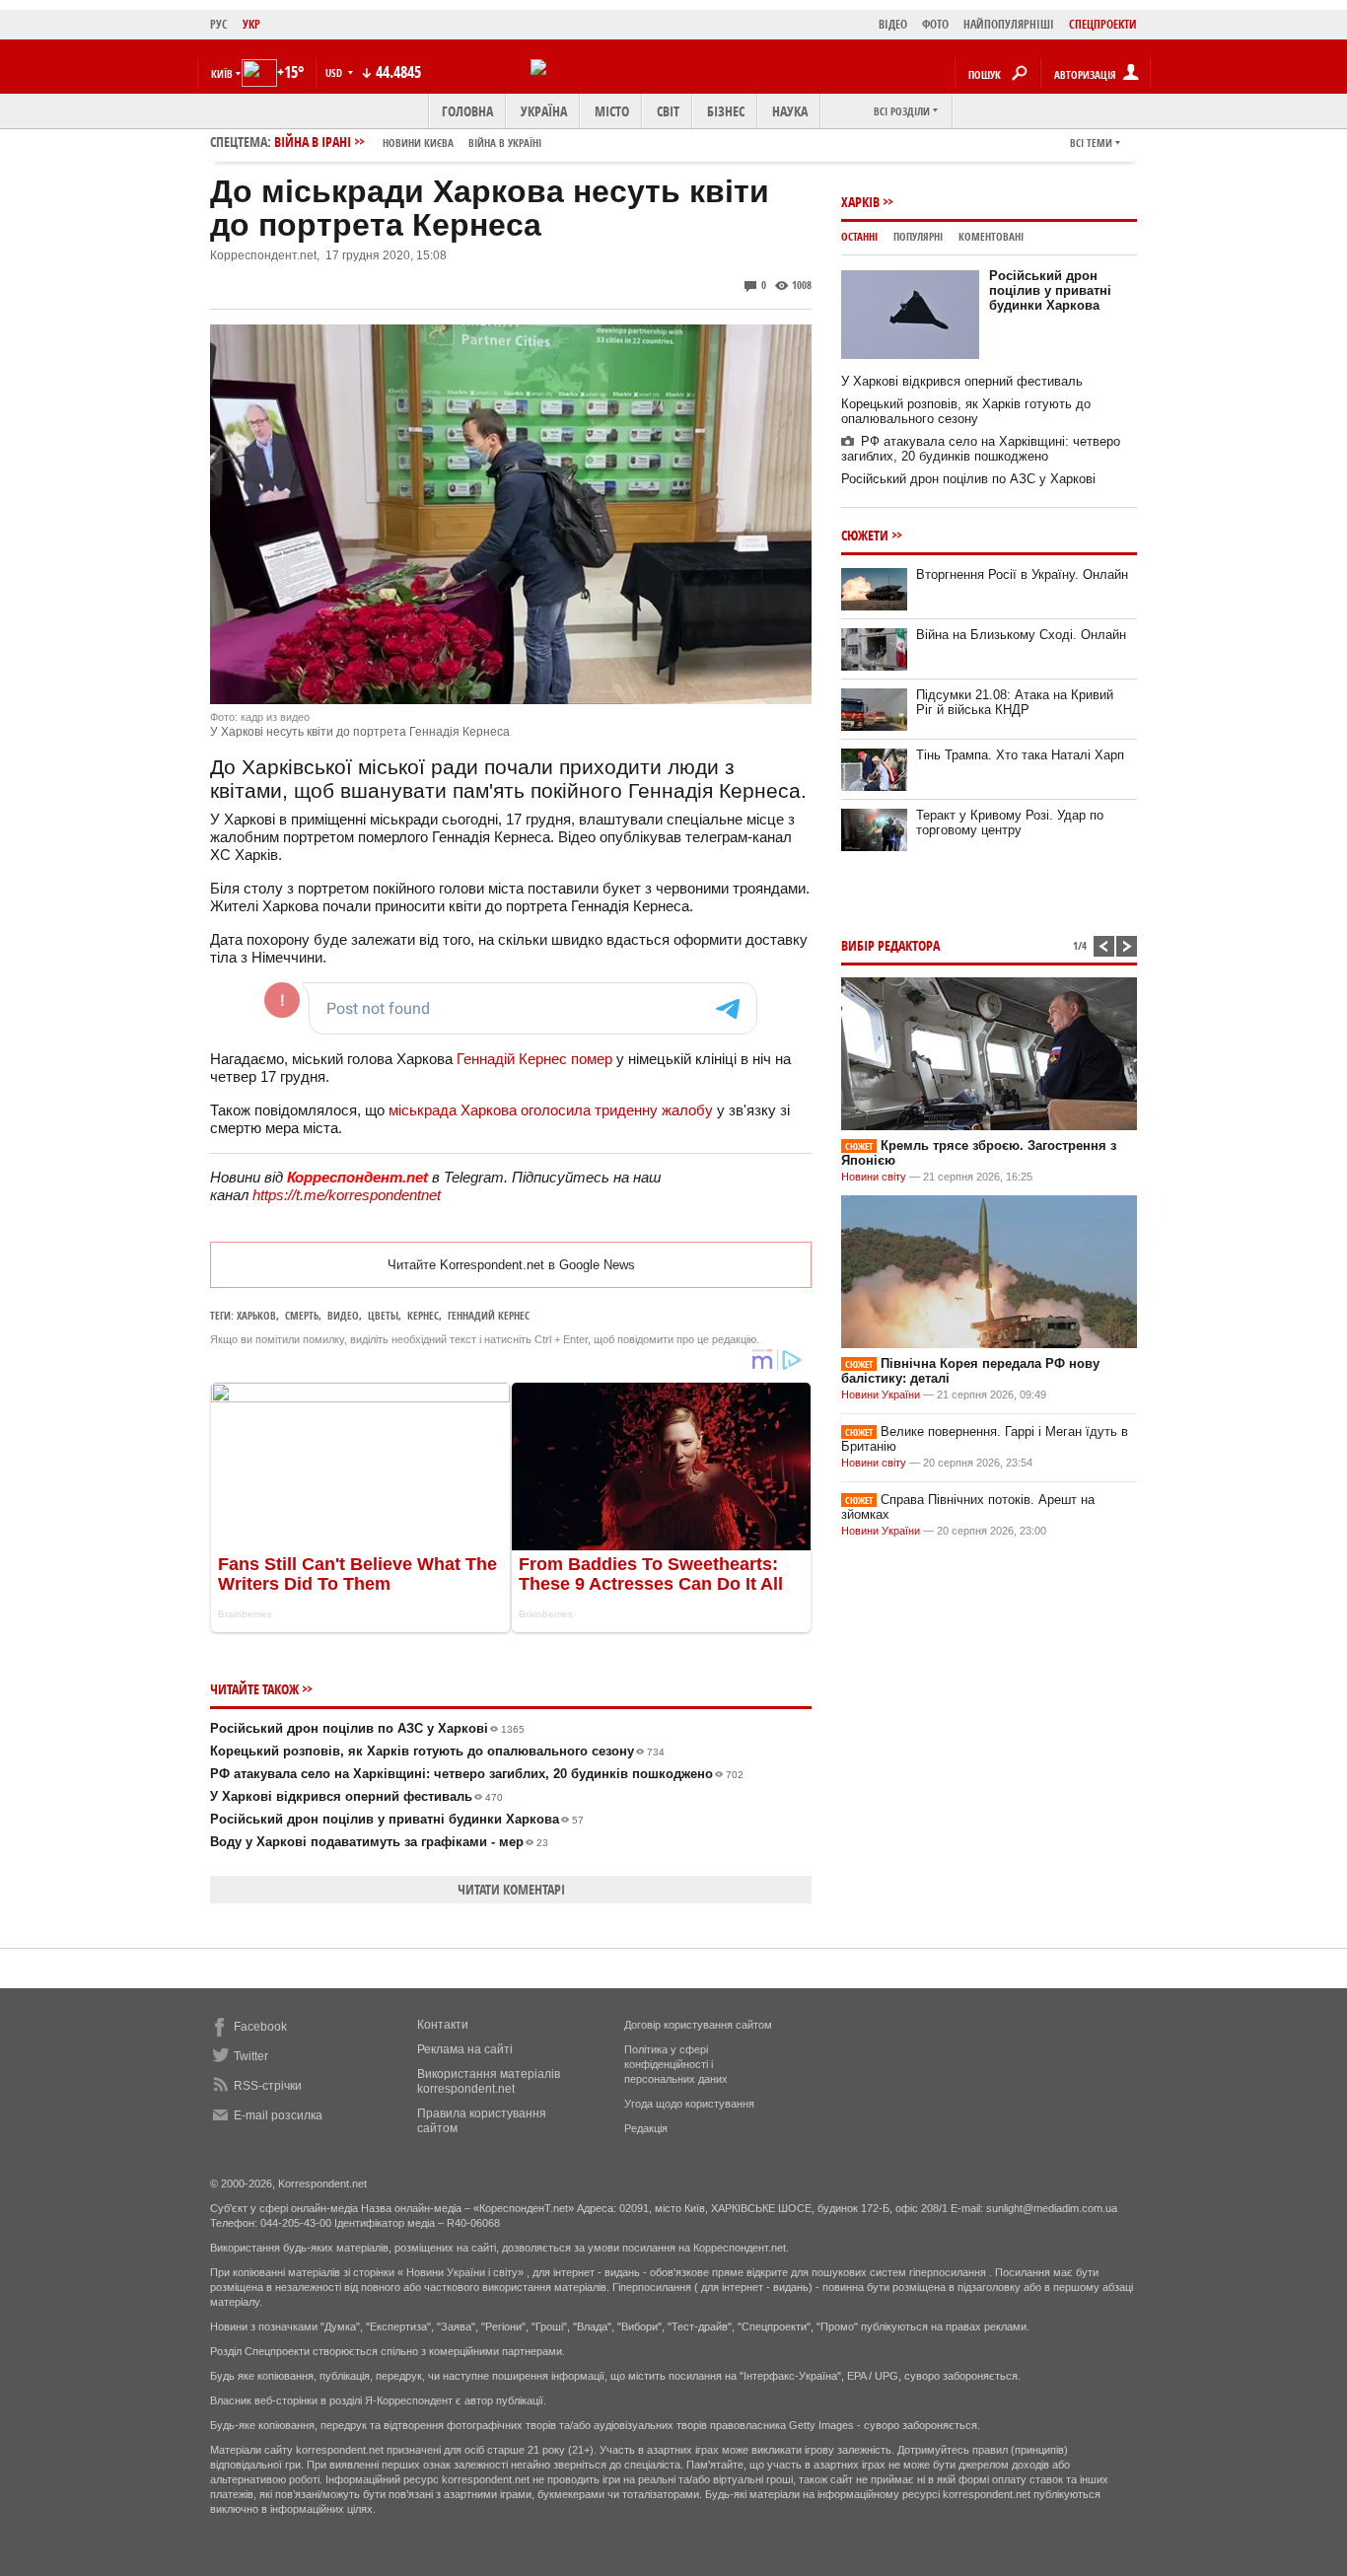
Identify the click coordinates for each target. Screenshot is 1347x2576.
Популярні (918, 236)
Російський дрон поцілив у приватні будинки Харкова (397, 1819)
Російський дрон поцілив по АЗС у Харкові (367, 1728)
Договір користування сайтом (698, 2025)
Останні (859, 236)
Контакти (443, 2025)
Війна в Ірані (408, 142)
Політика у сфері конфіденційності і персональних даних (676, 2064)
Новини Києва (418, 143)
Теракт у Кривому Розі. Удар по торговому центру (1010, 823)
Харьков (256, 1315)
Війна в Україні (505, 143)
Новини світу (874, 1177)
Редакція (646, 2128)
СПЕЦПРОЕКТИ (1103, 24)
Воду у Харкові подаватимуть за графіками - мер (379, 1842)
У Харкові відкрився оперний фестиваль (356, 1796)
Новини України (881, 1395)
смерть (302, 1315)
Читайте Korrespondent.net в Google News (511, 1265)
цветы (383, 1315)
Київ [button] (222, 73)
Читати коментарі (511, 1889)
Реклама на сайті (465, 2049)
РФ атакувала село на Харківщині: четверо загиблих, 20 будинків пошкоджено (477, 1774)
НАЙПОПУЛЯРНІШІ (1009, 24)
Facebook (260, 2027)
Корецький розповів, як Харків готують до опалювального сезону (437, 1751)
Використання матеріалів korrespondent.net (489, 2081)
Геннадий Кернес (489, 1315)
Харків (860, 202)
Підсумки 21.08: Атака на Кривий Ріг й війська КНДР (1015, 702)
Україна (544, 111)
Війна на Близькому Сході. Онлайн (1021, 635)
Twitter (251, 2056)
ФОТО (935, 24)
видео (343, 1315)
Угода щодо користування (689, 2104)
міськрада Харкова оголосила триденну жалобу (551, 1110)
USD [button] (335, 72)
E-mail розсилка (278, 2115)
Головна (467, 111)
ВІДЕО (893, 24)
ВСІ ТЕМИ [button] (1091, 143)
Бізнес (726, 111)
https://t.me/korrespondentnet (347, 1195)
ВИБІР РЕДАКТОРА (890, 945)
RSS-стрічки (268, 2086)
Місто (612, 111)
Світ (668, 111)
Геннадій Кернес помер (534, 1059)
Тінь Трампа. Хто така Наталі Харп (1020, 755)
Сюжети (865, 535)
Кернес (423, 1315)
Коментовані (991, 236)
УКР (251, 24)
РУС (219, 24)
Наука (790, 111)
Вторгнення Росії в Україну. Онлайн (1022, 574)
